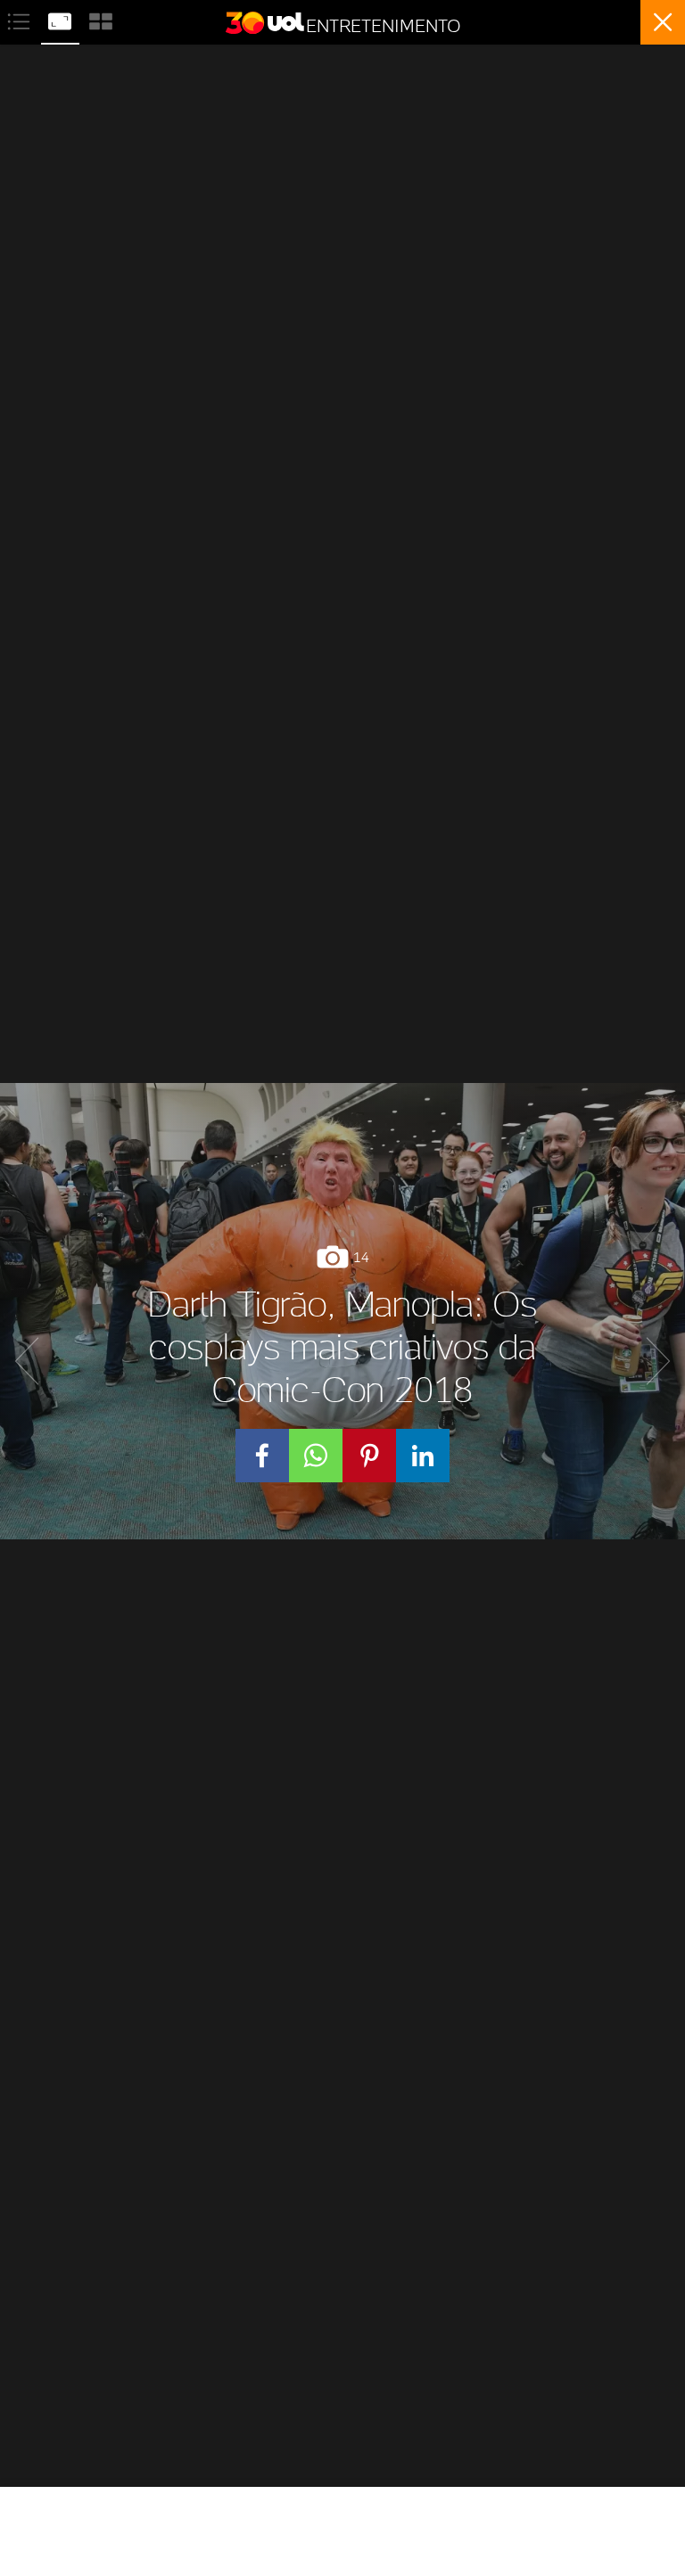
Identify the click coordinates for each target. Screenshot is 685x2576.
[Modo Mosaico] (101, 19)
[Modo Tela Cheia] (62, 19)
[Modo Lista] (21, 19)
